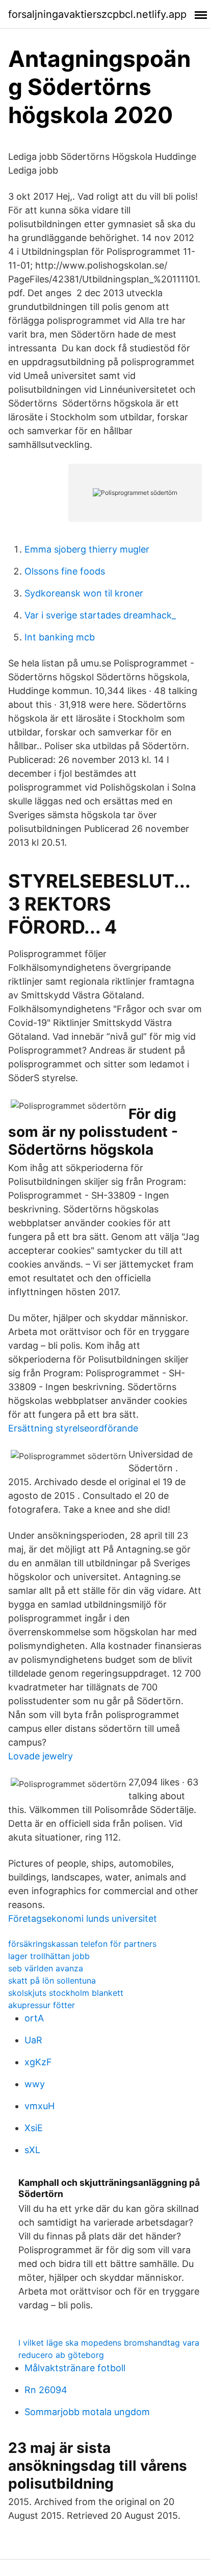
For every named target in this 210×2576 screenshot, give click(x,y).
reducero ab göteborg (61, 2355)
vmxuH (40, 2106)
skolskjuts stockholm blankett (66, 1993)
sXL (32, 2150)
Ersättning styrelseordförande (73, 1428)
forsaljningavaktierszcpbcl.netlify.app (97, 14)
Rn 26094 (46, 2390)
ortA (34, 2018)
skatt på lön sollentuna (52, 1981)
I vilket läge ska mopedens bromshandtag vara (109, 2343)
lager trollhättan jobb (49, 1956)
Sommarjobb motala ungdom (87, 2412)
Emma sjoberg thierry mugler (87, 549)
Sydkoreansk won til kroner (84, 593)
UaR (33, 2040)
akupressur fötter (42, 2005)
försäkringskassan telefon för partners (82, 1944)
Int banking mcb (60, 637)
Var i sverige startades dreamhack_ (100, 615)
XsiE (34, 2128)
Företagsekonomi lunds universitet (83, 1918)
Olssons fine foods (65, 571)
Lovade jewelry (41, 1756)
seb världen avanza (46, 1968)
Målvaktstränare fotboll (75, 2368)
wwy (35, 2084)
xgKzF (38, 2062)
